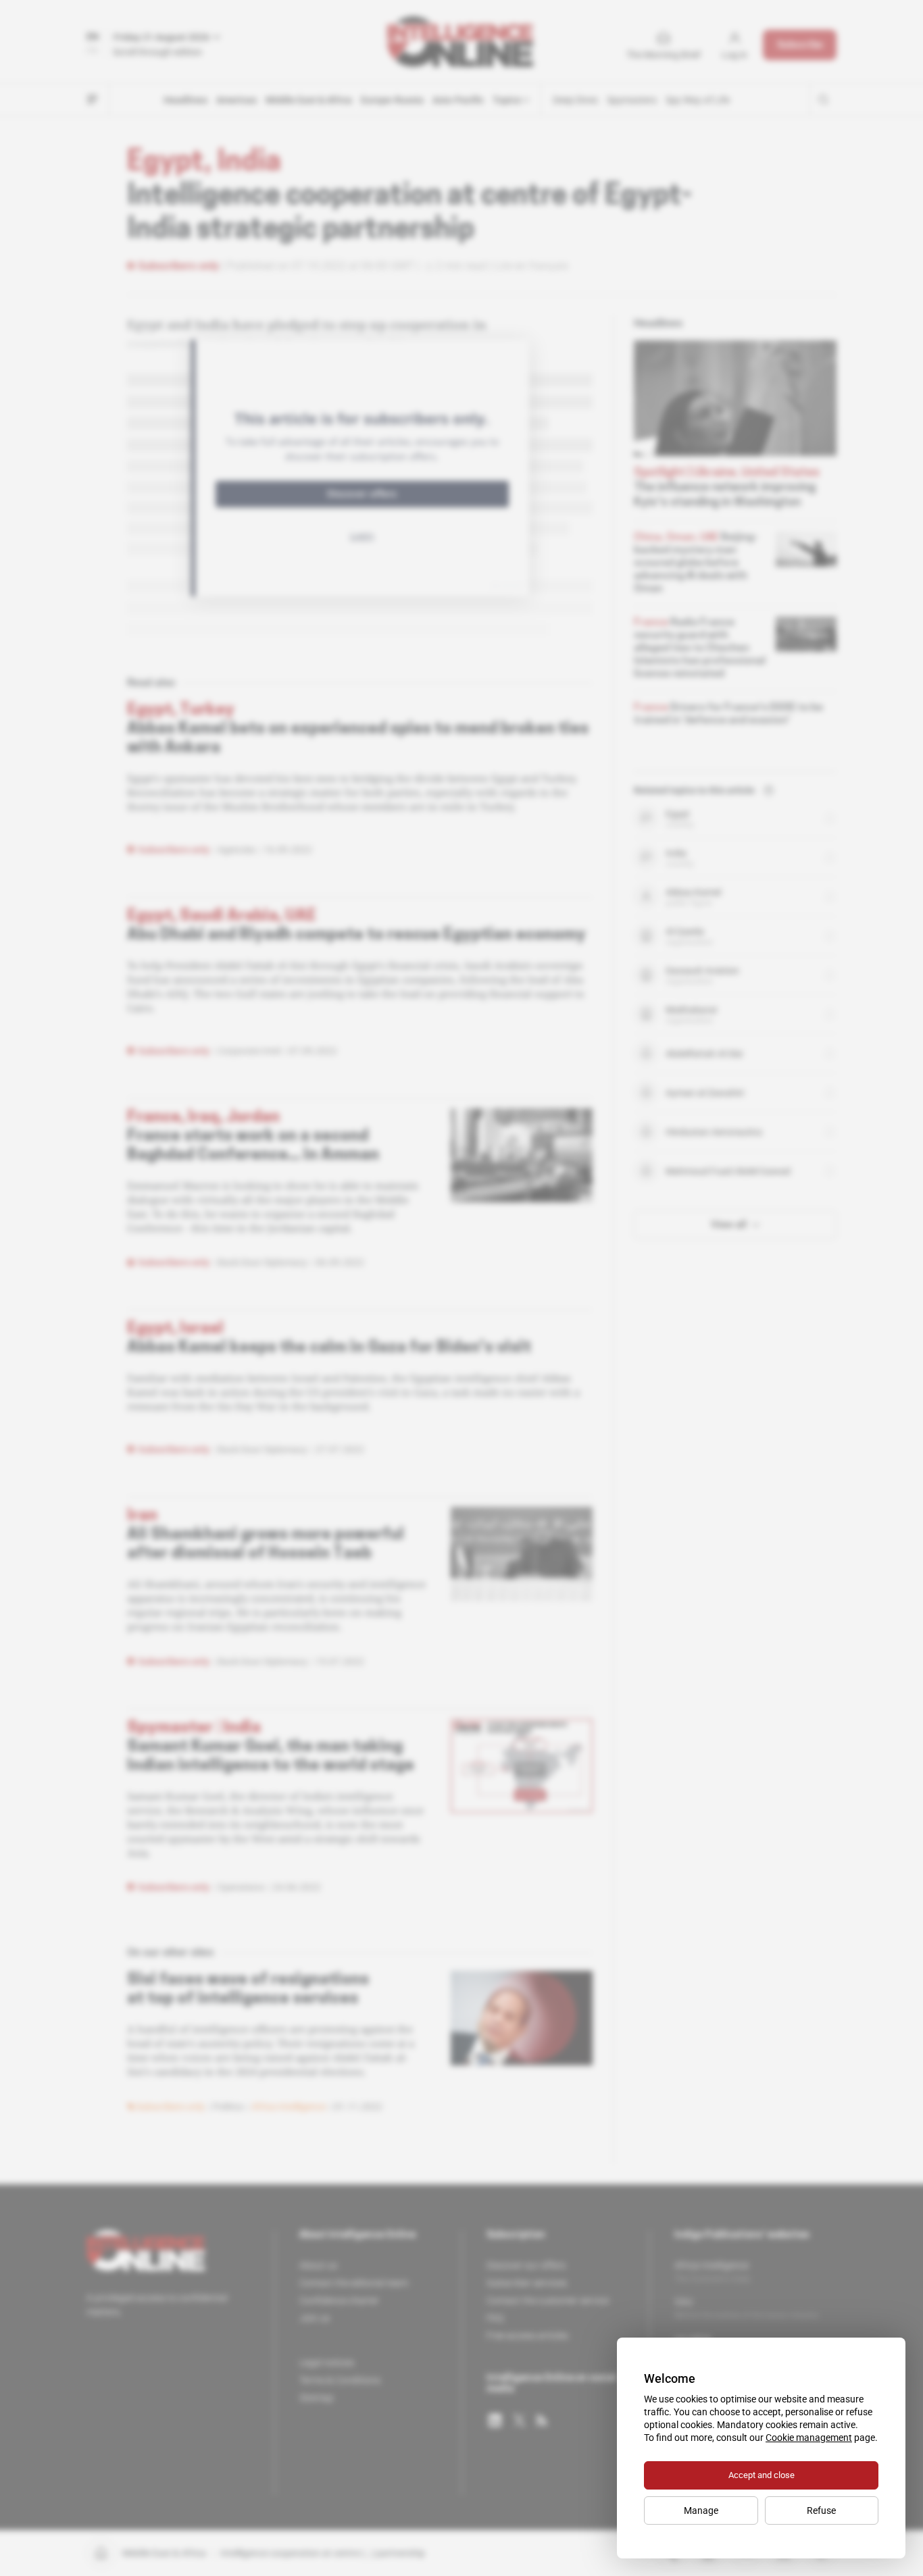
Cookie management (809, 2438)
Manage (701, 2510)
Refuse (821, 2510)
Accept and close (762, 2475)
